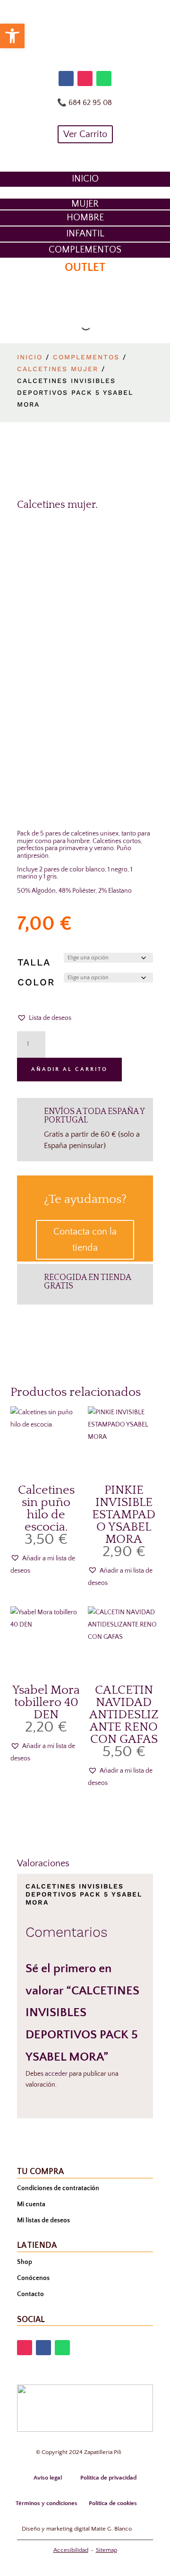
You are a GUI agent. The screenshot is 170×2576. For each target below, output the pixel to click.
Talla (34, 962)
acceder (56, 2074)
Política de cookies (113, 2503)
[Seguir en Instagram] (85, 78)
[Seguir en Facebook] (66, 78)
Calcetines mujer (58, 369)
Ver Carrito (85, 134)
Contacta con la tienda (85, 1240)
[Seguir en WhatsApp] (104, 78)
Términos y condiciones (47, 2503)
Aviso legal (48, 2478)
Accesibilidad (71, 2550)
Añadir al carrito (69, 1069)
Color (36, 982)
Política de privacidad (108, 2478)
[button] (44, 1018)
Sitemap (106, 2550)
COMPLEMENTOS (86, 357)
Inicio (30, 357)
